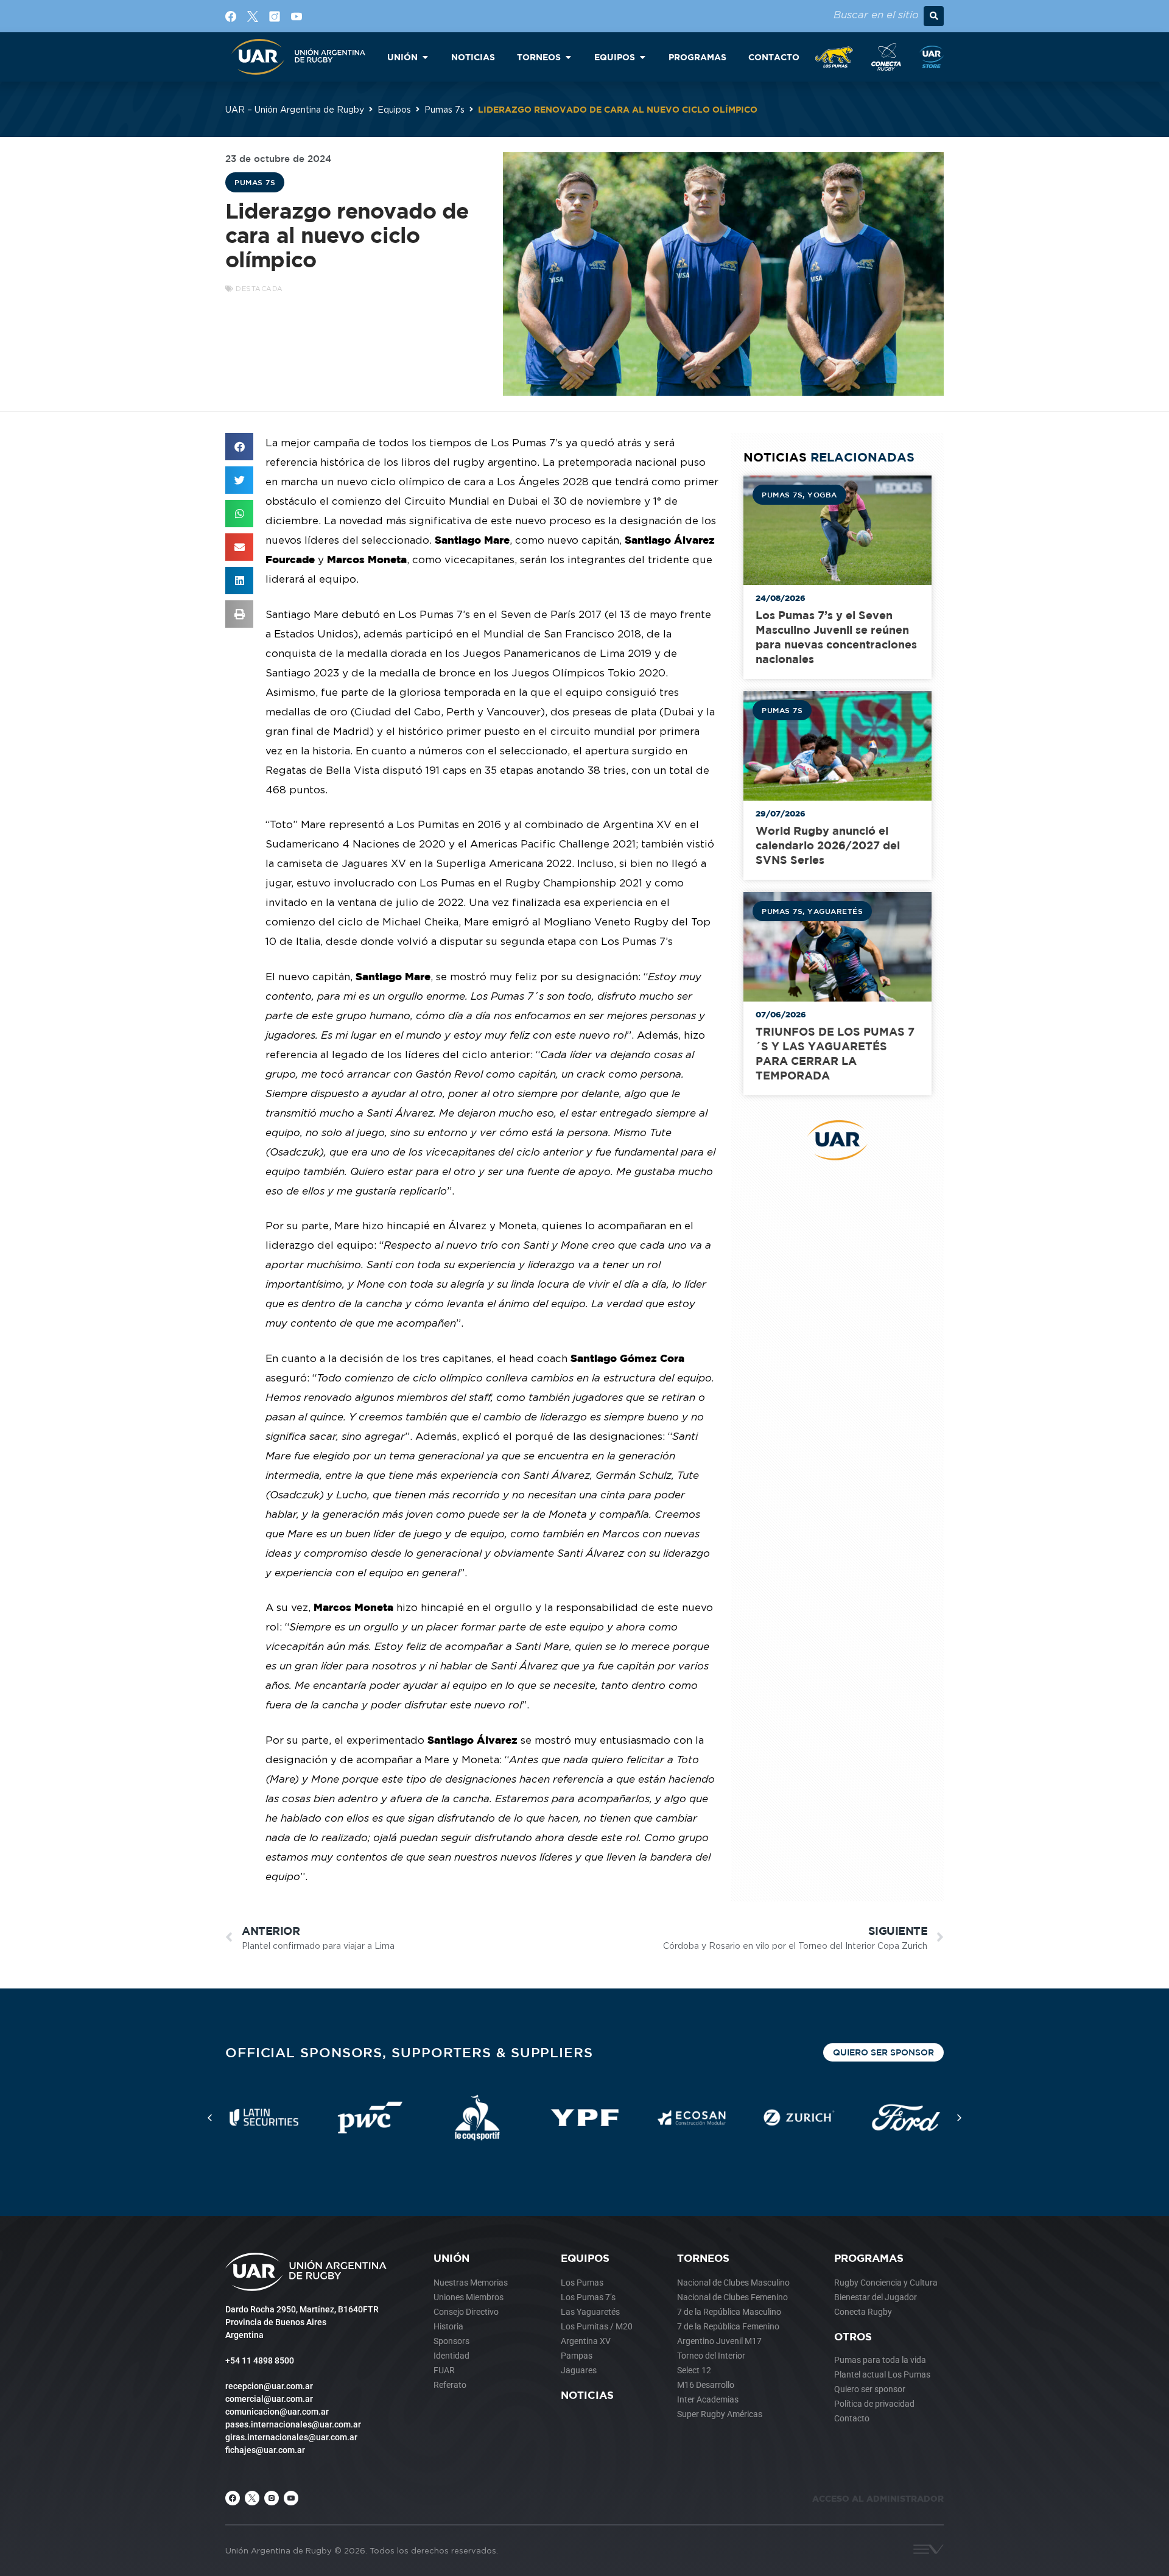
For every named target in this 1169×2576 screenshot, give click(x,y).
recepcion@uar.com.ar (269, 2386)
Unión (451, 2258)
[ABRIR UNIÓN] (425, 57)
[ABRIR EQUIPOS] (642, 57)
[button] (934, 16)
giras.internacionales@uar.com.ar (291, 2437)
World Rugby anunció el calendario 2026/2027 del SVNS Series (828, 845)
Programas (869, 2258)
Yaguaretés (835, 911)
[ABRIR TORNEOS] (568, 57)
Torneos (703, 2258)
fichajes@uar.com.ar (265, 2450)
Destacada (259, 289)
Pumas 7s (444, 109)
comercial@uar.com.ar (269, 2399)
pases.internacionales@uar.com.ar (293, 2424)
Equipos (394, 109)
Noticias (587, 2395)
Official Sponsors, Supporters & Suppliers (409, 2052)
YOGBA (822, 494)
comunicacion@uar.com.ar (277, 2412)
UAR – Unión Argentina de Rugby (295, 109)
